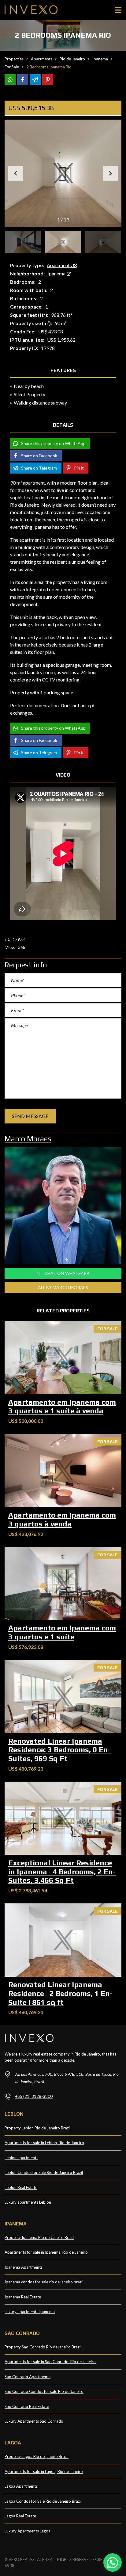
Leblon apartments (21, 2158)
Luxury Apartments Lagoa (28, 2531)
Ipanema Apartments (24, 2267)
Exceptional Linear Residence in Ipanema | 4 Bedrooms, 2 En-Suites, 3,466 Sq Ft (62, 1872)
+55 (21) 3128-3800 (34, 2096)
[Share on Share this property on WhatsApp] (10, 80)
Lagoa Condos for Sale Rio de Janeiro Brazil (43, 2501)
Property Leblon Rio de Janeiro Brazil (38, 2128)
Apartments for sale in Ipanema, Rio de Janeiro (46, 2252)
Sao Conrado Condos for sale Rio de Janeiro (44, 2391)
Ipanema (57, 273)
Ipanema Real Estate (23, 2297)
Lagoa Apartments (21, 2486)
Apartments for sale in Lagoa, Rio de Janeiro (44, 2471)
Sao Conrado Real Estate (27, 2406)
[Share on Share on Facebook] (23, 80)
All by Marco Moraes (63, 1287)
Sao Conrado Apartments (28, 2377)
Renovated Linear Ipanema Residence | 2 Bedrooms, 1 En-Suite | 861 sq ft (60, 1993)
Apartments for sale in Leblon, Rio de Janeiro (44, 2143)
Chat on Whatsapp (67, 1273)
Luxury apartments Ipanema (30, 2312)
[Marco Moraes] (63, 1206)
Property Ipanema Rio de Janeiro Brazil (39, 2237)
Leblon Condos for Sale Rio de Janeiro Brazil (44, 2172)
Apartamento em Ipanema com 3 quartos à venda (62, 1519)
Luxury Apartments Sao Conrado (34, 2421)
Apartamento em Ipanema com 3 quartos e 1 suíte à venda (62, 1407)
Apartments (60, 265)
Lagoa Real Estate (20, 2516)
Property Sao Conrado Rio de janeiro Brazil (43, 2347)
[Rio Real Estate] (29, 10)
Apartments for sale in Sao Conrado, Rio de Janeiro (50, 2362)
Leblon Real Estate (21, 2187)
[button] (110, 173)
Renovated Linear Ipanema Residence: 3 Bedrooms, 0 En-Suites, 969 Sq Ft (59, 1750)
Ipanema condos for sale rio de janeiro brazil (44, 2282)
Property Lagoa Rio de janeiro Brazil (37, 2456)
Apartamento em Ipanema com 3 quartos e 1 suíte (62, 1632)
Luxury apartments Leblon (28, 2202)
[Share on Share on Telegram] (35, 80)
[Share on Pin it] (48, 80)
